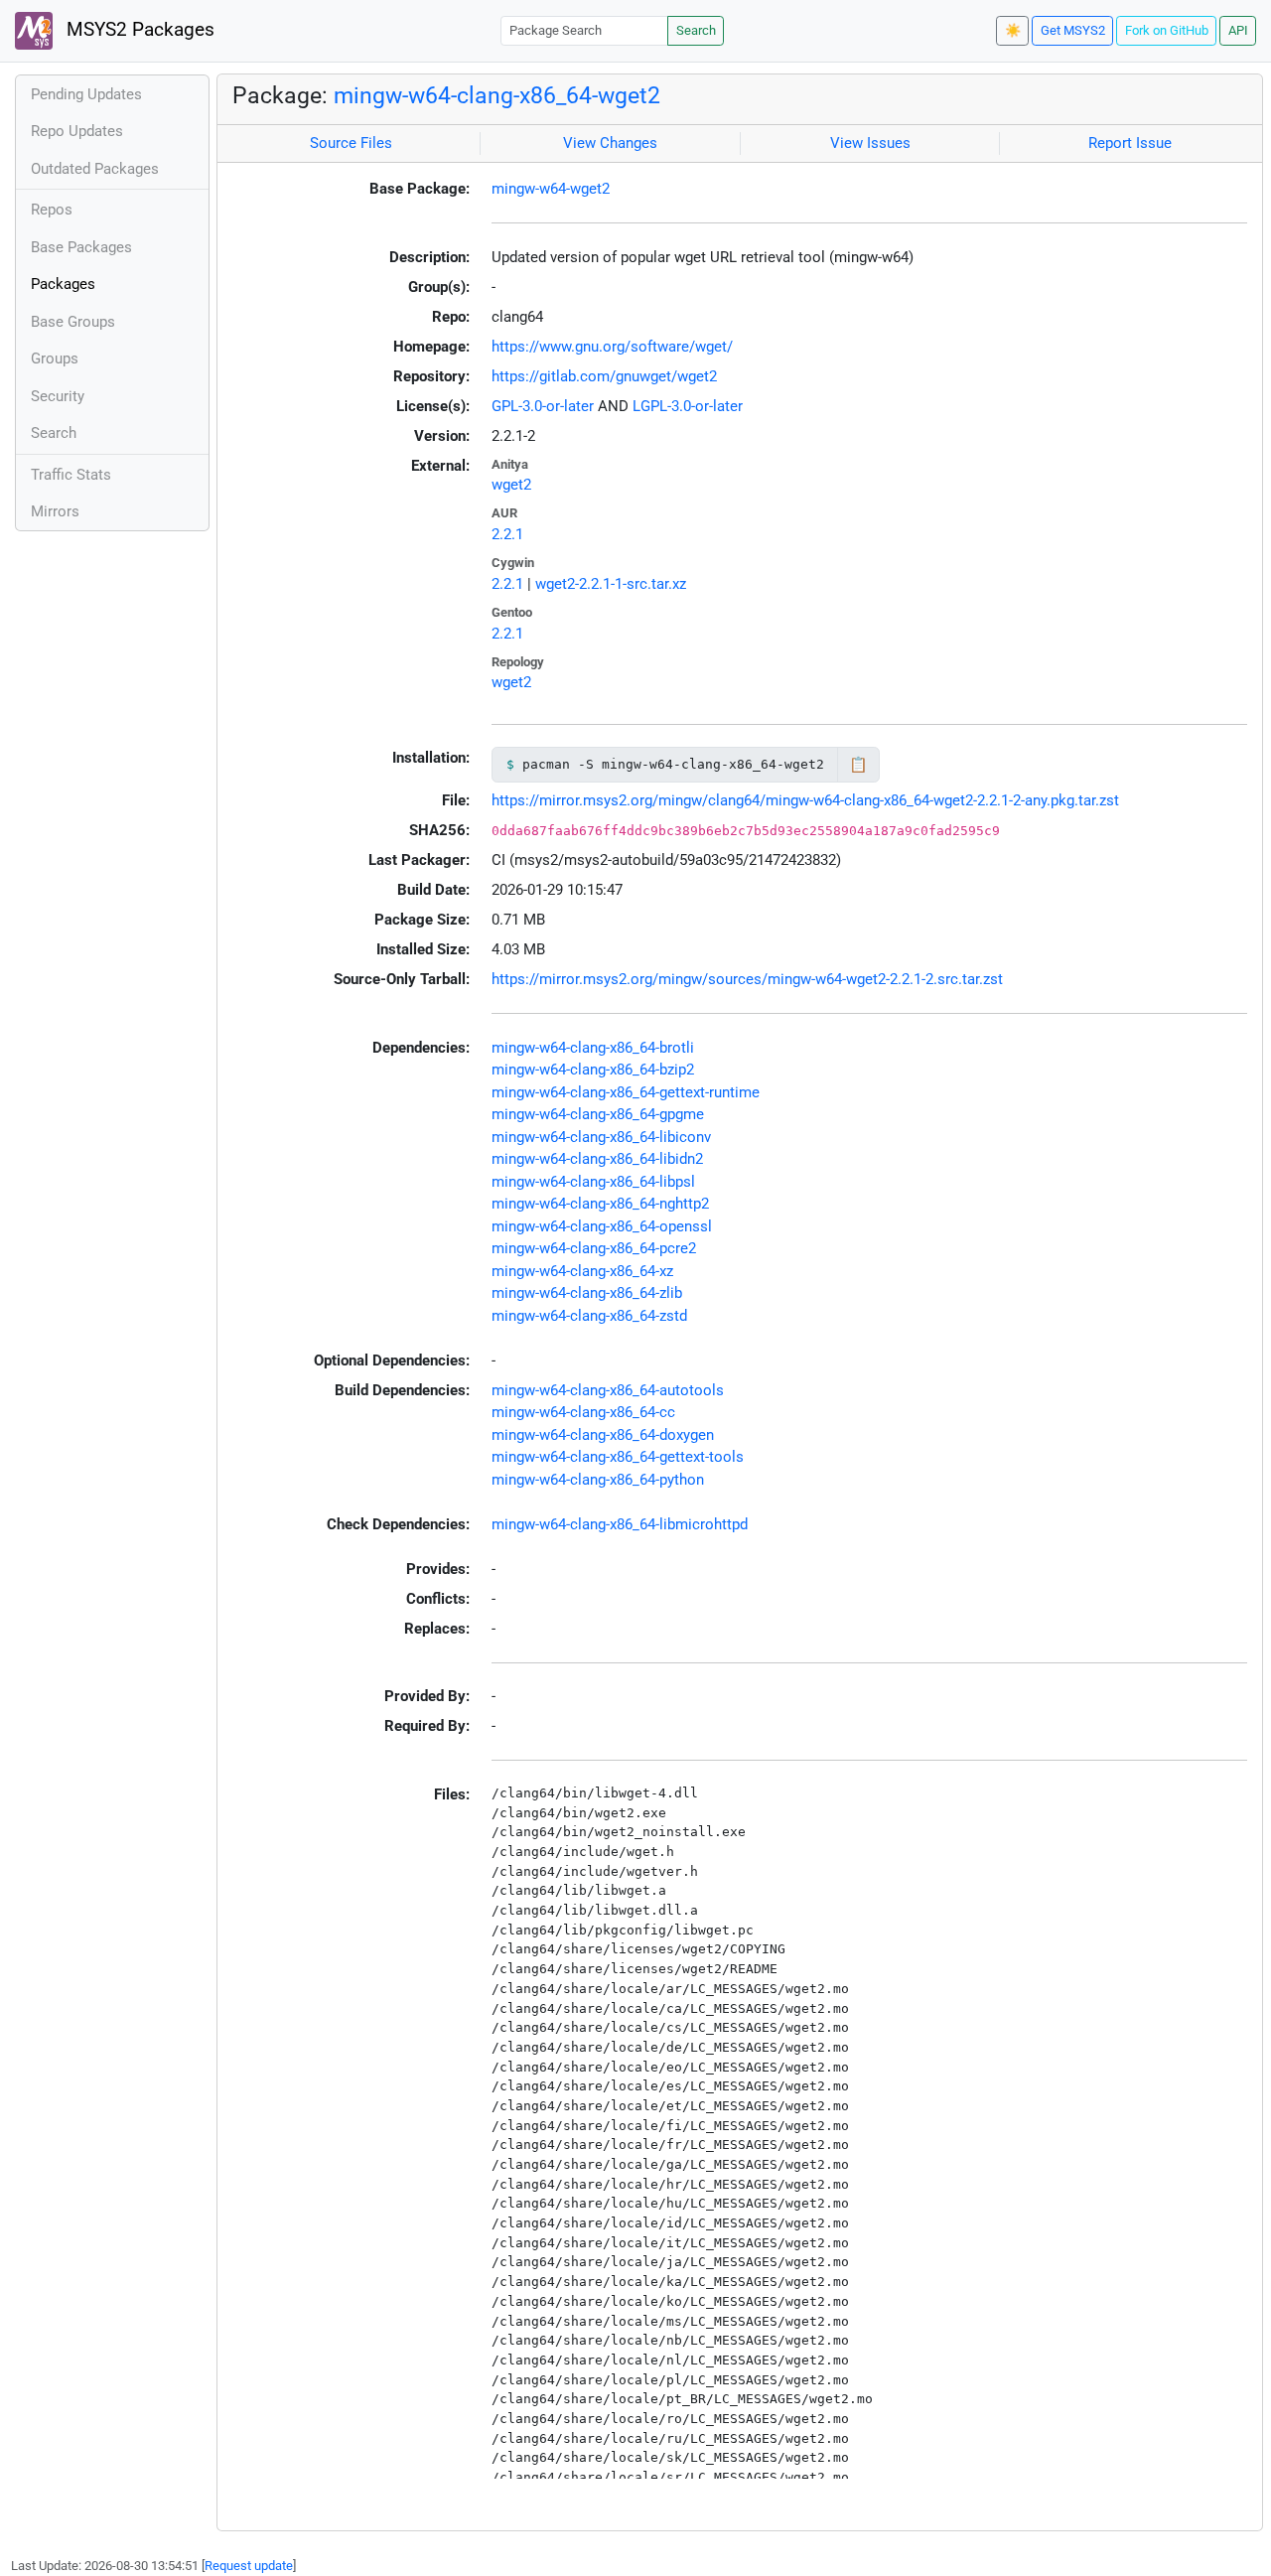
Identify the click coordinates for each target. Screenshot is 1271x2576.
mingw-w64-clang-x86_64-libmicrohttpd (620, 1524)
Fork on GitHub (1167, 30)
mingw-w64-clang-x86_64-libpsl (593, 1182)
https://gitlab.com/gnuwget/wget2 (604, 376)
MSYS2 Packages (138, 30)
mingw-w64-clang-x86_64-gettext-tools (618, 1457)
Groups (55, 358)
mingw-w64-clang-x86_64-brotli (593, 1048)
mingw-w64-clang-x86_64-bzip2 (593, 1070)
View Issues (870, 143)
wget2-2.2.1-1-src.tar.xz (611, 584)
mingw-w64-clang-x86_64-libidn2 (597, 1159)
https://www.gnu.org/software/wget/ (612, 347)
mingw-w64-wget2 (551, 189)
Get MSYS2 (1073, 30)
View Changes (610, 143)
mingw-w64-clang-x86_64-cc (583, 1412)
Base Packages (81, 247)
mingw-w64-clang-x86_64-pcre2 (594, 1248)
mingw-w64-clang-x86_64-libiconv (601, 1137)
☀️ (1013, 30)
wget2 (511, 485)
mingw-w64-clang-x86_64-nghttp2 (600, 1204)
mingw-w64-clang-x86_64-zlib (587, 1293)
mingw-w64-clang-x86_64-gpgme (598, 1114)
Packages (63, 284)
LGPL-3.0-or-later (688, 406)
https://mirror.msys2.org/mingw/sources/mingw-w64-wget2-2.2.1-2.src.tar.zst (747, 979)
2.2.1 (507, 534)
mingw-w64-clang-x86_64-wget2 (497, 95)
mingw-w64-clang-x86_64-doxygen (603, 1435)
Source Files (351, 143)
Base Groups (73, 322)
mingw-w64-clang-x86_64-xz (582, 1271)
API (1238, 30)
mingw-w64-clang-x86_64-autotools (608, 1390)
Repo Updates (77, 131)
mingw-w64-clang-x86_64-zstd (589, 1316)
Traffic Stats (71, 475)
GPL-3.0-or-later (543, 406)
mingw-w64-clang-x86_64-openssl (602, 1226)
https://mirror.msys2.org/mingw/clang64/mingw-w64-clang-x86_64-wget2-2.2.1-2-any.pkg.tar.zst (805, 800)
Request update (249, 2566)
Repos (52, 210)
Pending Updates (86, 94)
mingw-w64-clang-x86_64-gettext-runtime (626, 1092)
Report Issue (1130, 143)
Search (696, 30)
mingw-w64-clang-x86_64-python (598, 1480)
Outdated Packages (95, 169)
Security (58, 396)
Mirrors (55, 511)
